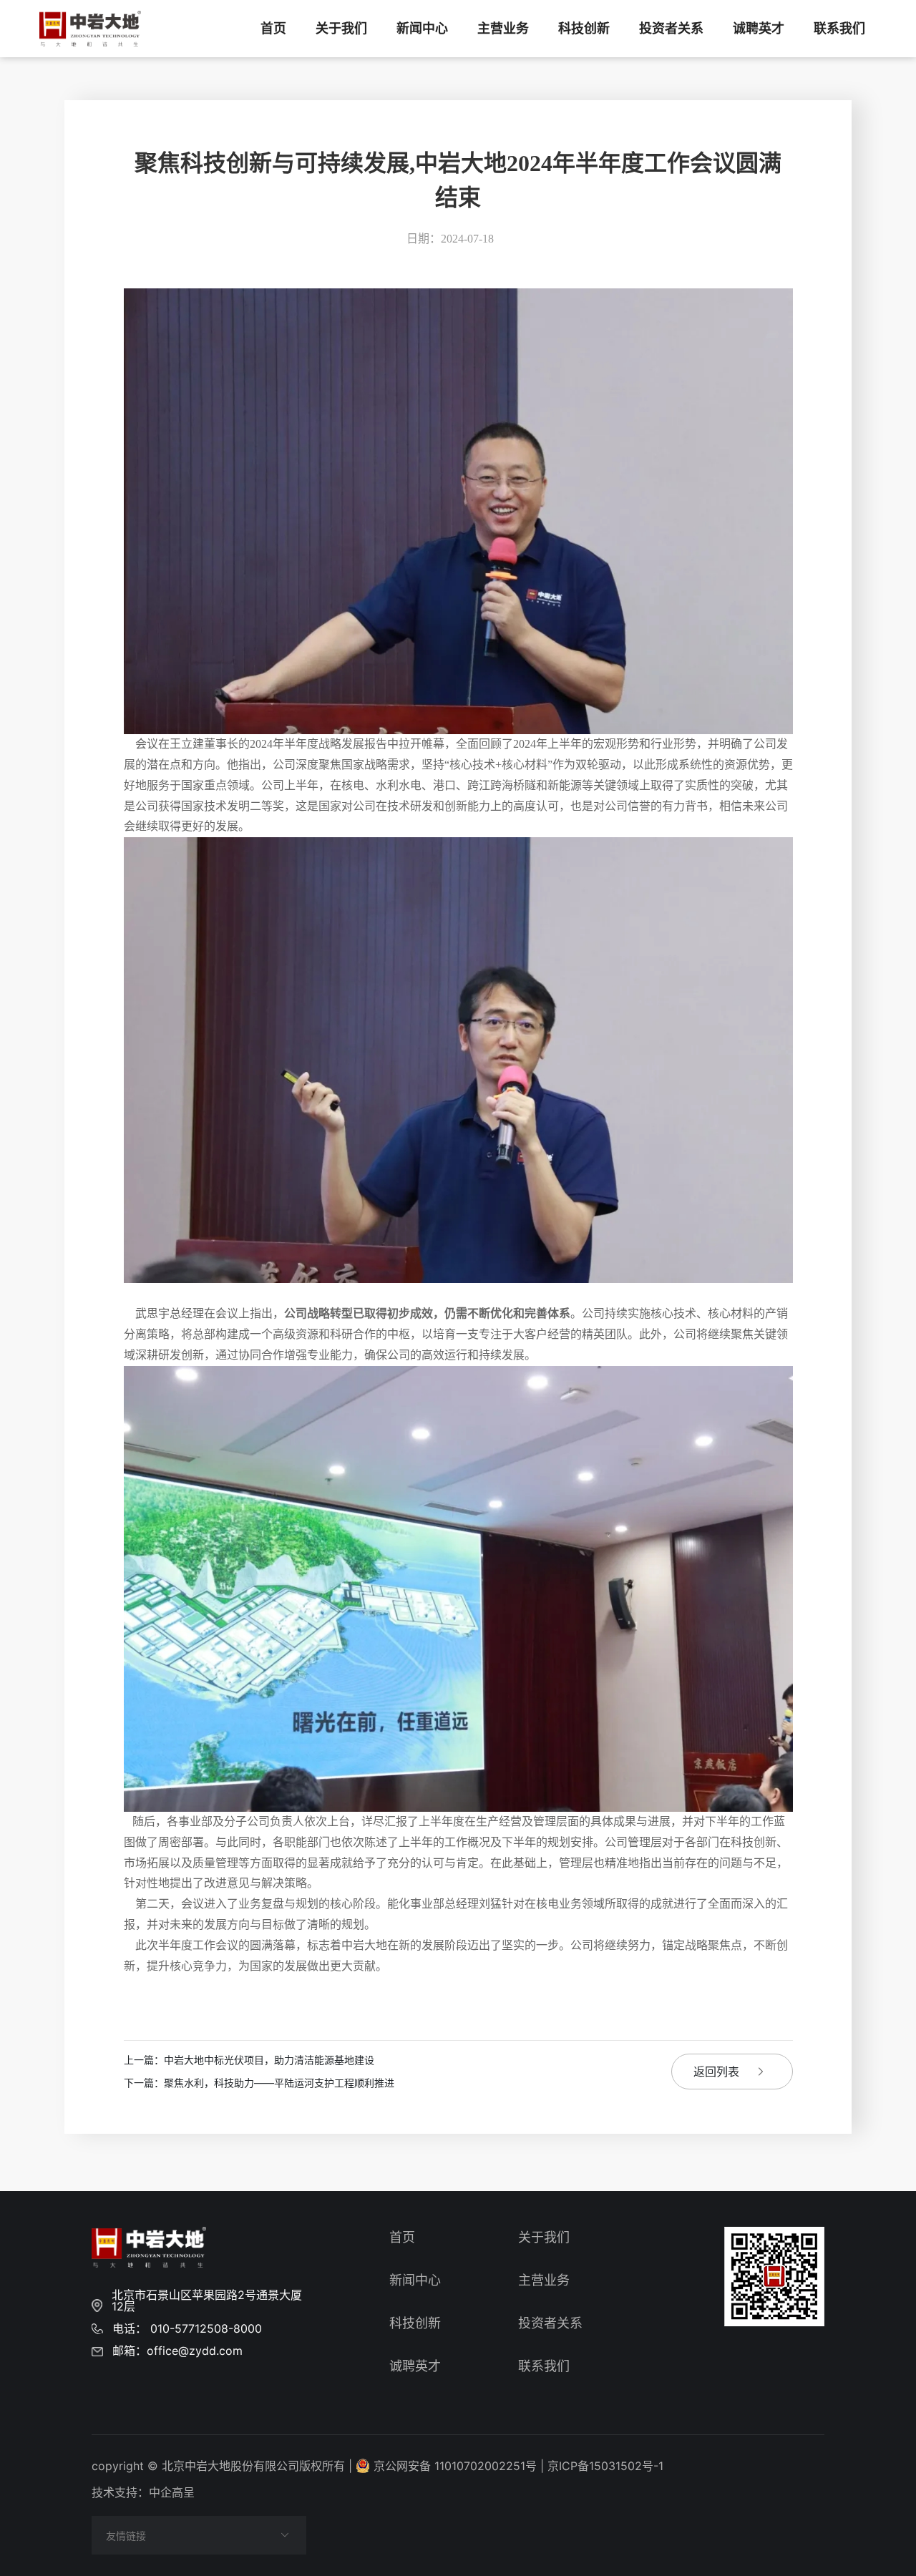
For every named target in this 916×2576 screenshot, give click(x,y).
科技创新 (584, 29)
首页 (273, 29)
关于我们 (341, 29)
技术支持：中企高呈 (143, 2492)
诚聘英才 (759, 29)
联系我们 (839, 29)
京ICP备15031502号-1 (605, 2466)
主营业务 (503, 29)
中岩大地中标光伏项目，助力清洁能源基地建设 (249, 2060)
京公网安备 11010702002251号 (455, 2466)
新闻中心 (422, 29)
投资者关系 (671, 29)
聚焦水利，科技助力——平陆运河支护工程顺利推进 (259, 2083)
